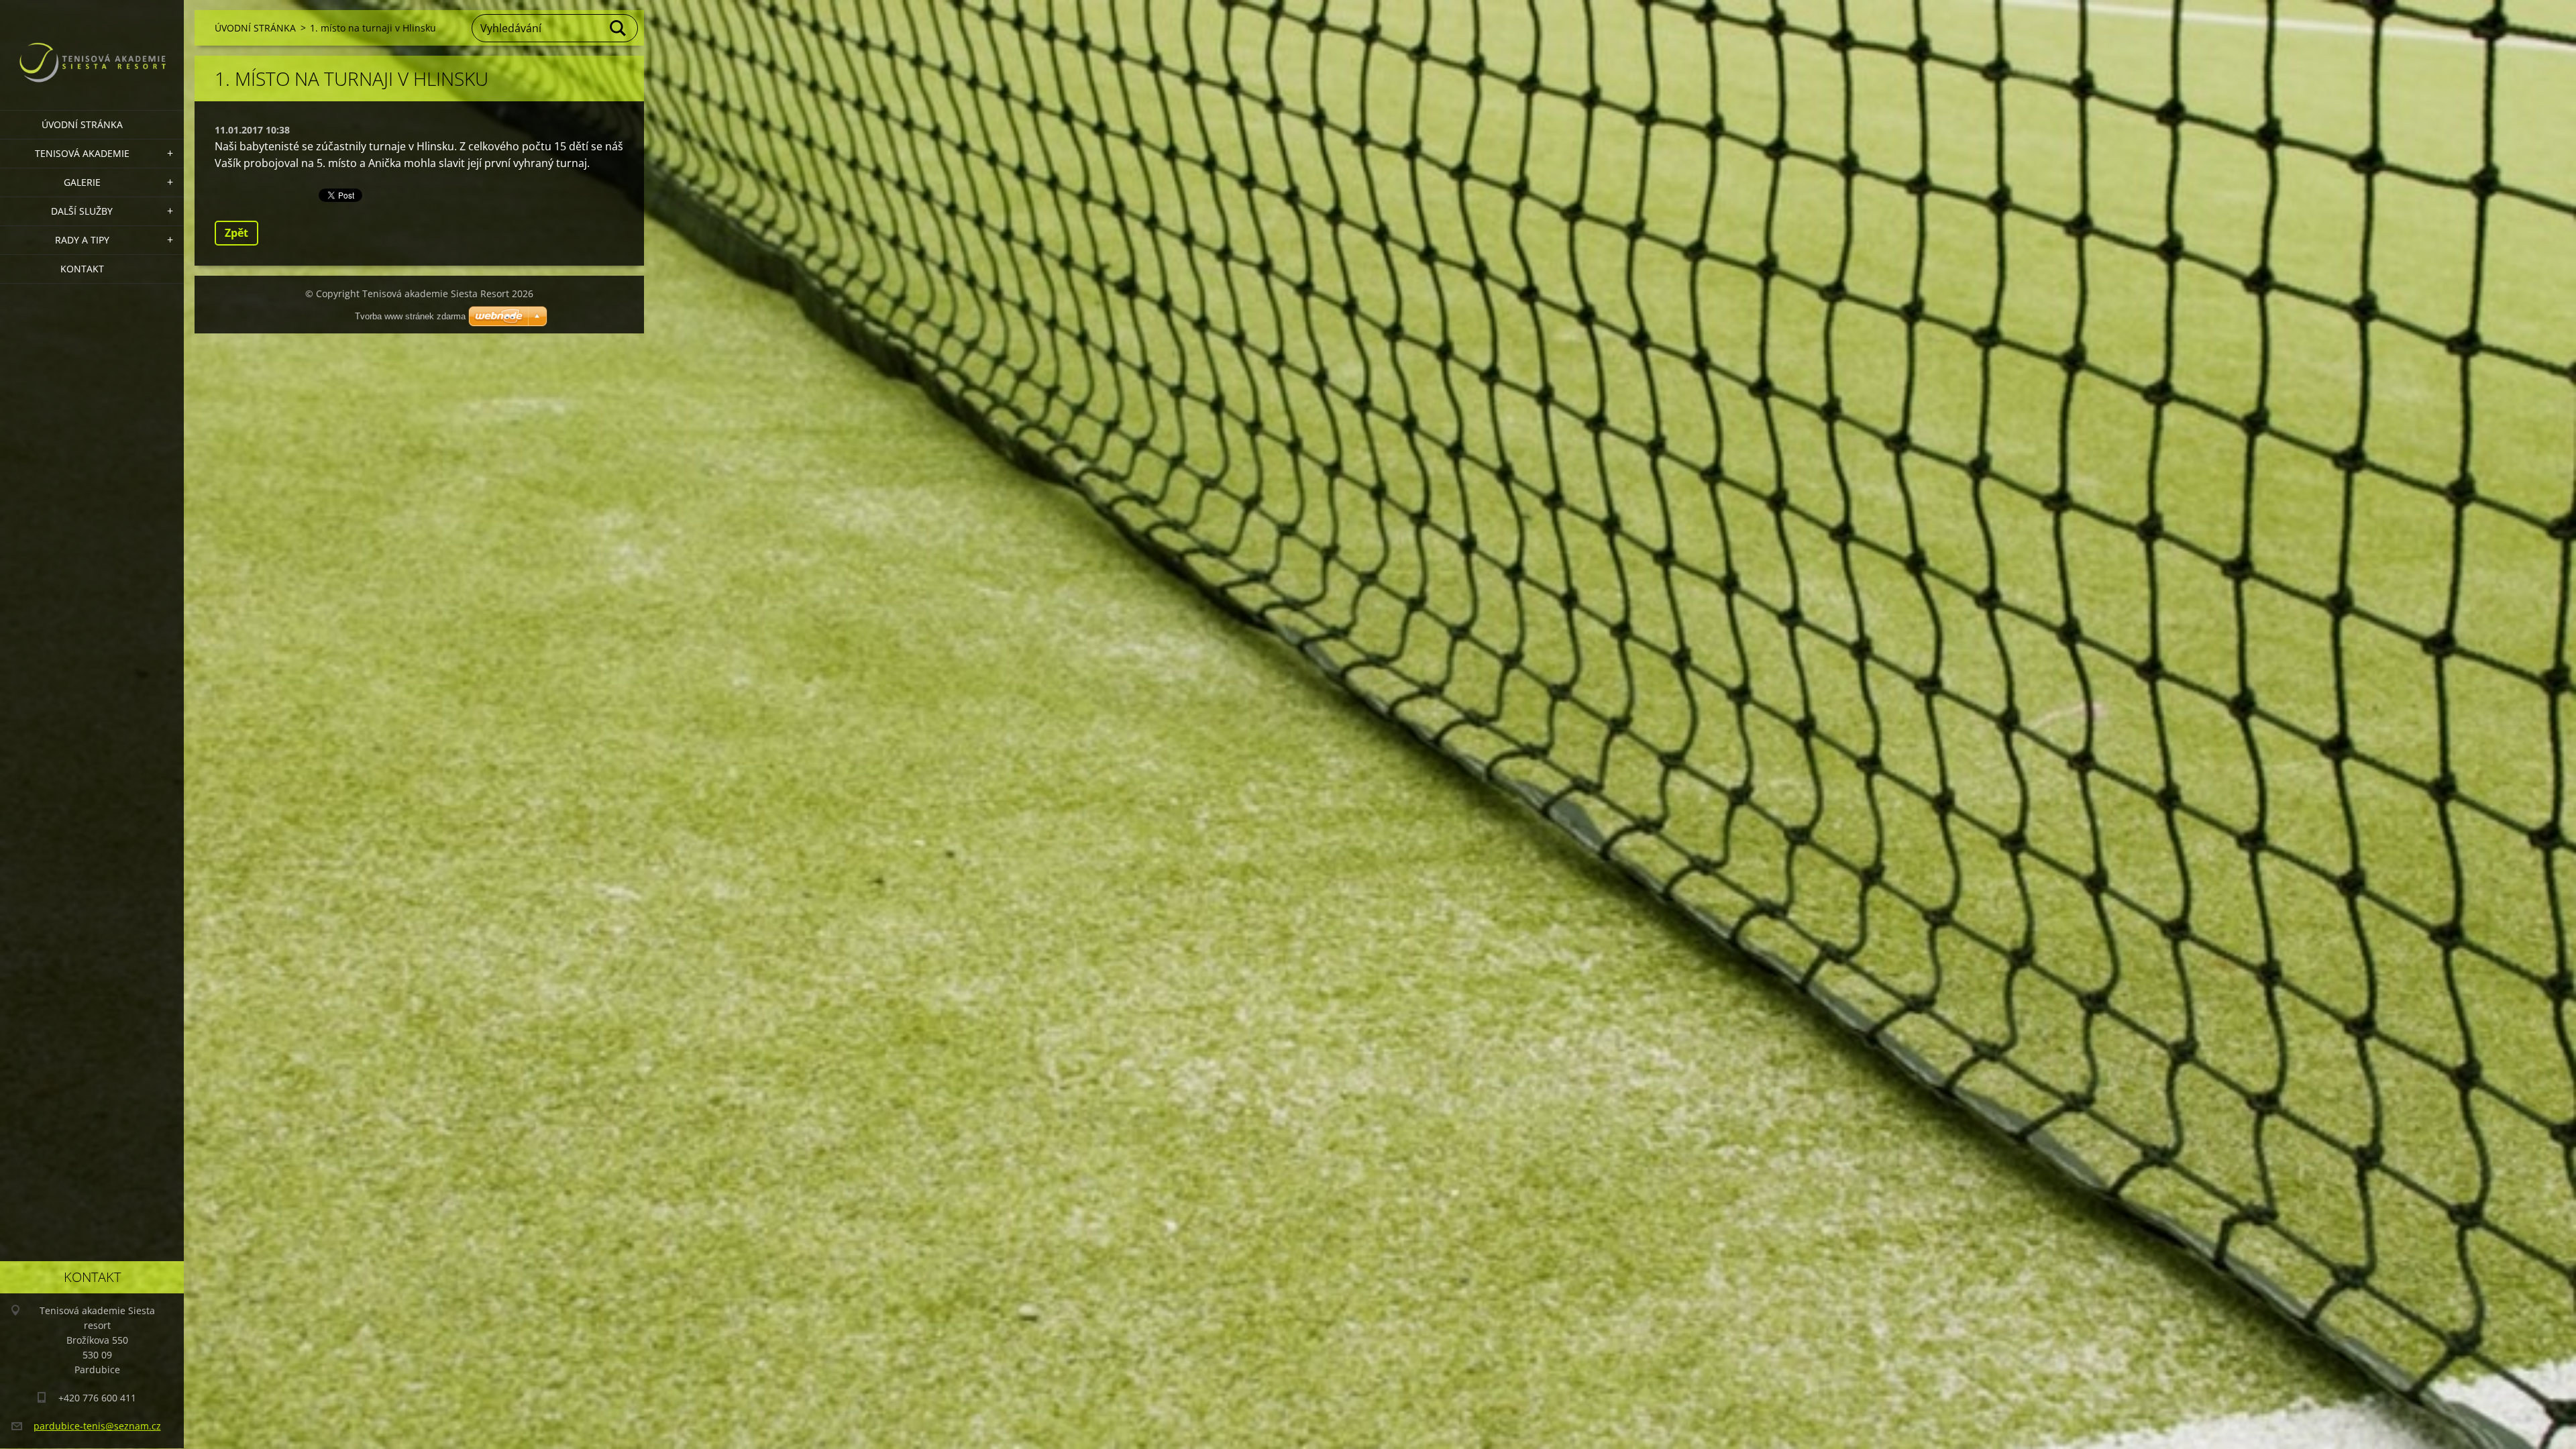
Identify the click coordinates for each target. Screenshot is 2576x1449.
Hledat (619, 28)
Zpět (236, 233)
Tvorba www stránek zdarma (410, 316)
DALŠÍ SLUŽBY (82, 211)
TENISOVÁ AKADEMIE (82, 153)
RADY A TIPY (82, 240)
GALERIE (82, 182)
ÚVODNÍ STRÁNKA (82, 124)
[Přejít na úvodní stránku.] (92, 47)
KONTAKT (82, 269)
